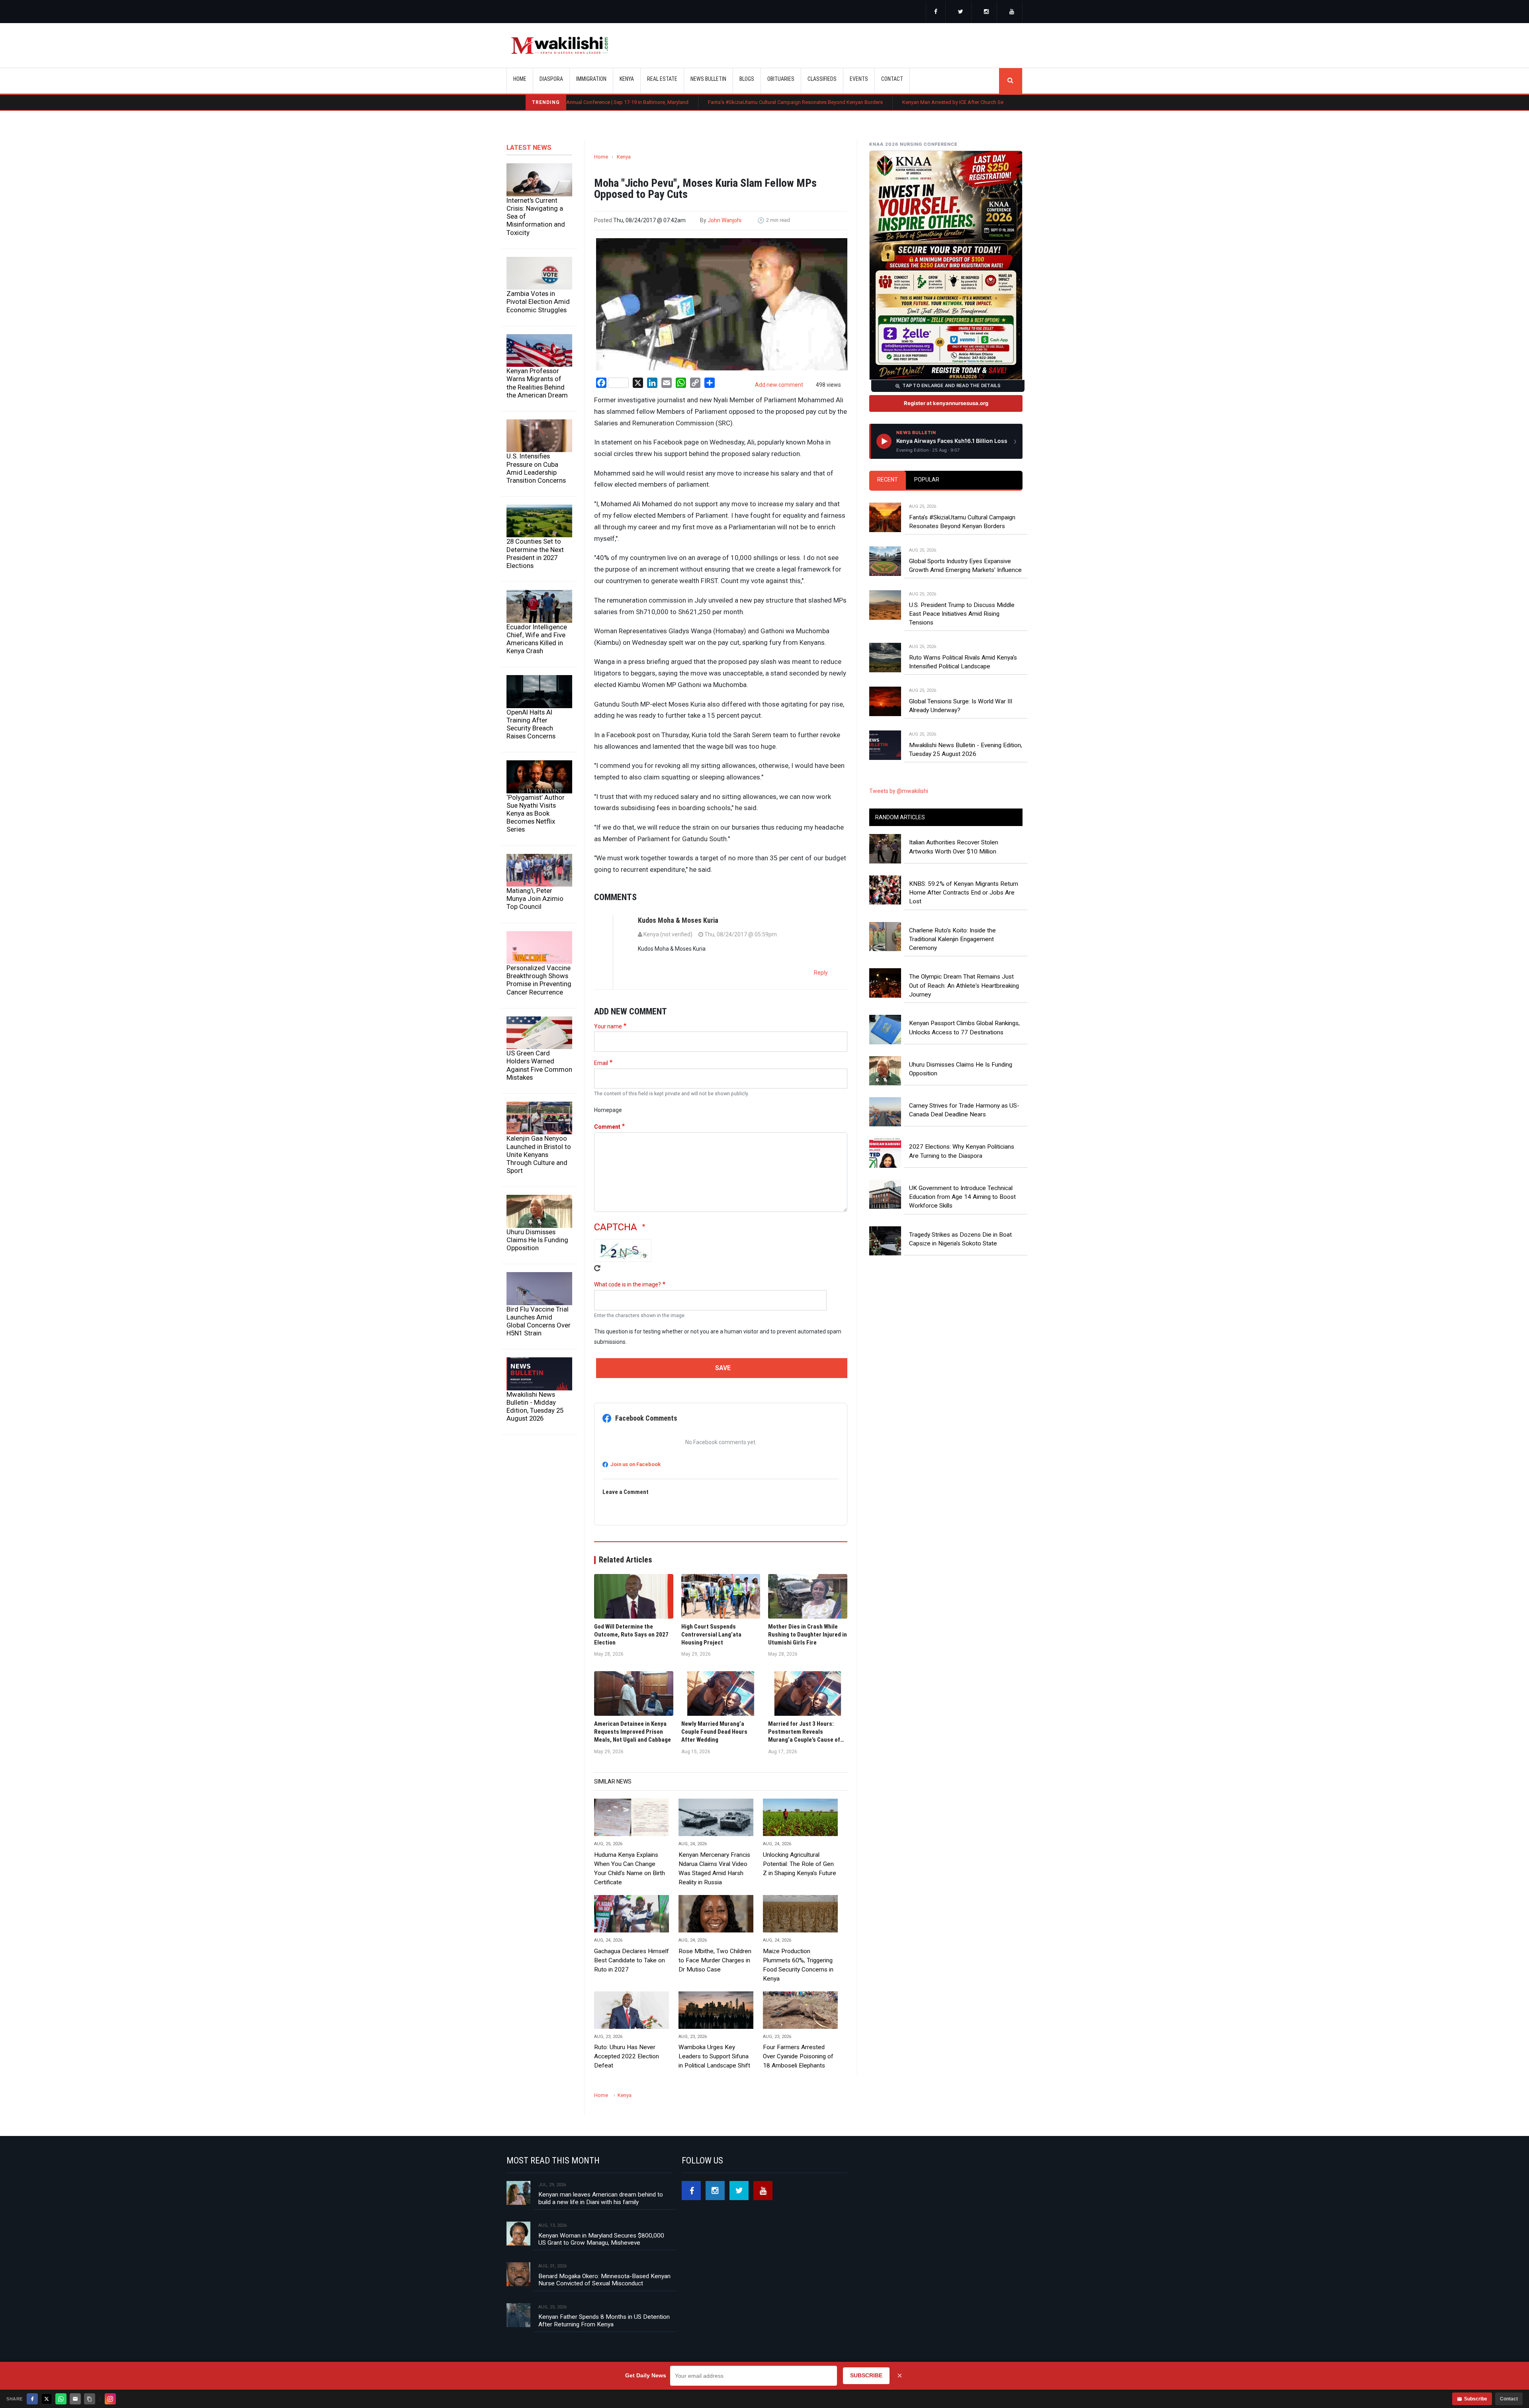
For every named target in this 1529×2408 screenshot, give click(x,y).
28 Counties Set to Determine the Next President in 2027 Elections (535, 553)
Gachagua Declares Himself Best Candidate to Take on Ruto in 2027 (632, 1960)
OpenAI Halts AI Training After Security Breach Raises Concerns (531, 724)
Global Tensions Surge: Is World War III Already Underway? (961, 706)
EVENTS (859, 79)
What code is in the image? (628, 1284)
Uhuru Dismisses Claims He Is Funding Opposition (537, 1240)
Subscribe (1476, 2399)
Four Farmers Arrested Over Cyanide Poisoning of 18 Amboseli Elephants (798, 2056)
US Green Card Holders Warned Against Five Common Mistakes (539, 1065)
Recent (888, 480)
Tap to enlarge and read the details (951, 386)
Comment (607, 1127)
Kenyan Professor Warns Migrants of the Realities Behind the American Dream (537, 383)
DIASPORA (551, 79)
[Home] (560, 45)
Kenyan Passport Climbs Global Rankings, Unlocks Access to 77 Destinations (964, 1028)
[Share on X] (47, 2399)
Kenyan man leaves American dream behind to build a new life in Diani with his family (601, 2198)
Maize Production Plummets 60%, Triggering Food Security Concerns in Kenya (798, 1965)
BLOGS (747, 79)
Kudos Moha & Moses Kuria (678, 920)
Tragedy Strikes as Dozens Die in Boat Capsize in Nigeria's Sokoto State (960, 1239)
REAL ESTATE (662, 79)
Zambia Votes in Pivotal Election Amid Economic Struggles (538, 301)
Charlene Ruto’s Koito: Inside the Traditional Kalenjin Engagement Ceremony (952, 939)
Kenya (624, 157)
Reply (821, 973)
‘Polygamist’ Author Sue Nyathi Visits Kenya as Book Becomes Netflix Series (536, 813)
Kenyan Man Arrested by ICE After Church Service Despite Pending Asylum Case (838, 102)
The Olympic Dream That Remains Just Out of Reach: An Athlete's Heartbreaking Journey (964, 986)
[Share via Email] (75, 2399)
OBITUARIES (781, 79)
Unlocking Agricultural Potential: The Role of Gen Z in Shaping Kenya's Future (800, 1864)
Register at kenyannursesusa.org (946, 403)
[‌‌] (936, 12)
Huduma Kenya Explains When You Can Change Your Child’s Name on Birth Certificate (630, 1869)
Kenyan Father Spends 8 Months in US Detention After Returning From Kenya (604, 2320)
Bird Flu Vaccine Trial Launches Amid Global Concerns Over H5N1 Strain (539, 1321)
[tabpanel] (946, 623)
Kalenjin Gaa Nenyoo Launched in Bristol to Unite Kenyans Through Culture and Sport (539, 1154)
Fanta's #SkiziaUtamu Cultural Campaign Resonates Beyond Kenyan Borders (640, 102)
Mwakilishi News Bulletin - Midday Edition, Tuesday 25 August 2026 (535, 1406)
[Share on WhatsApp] (61, 2399)
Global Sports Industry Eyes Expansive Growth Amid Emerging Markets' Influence (965, 566)
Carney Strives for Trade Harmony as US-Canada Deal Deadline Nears (964, 1110)
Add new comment (779, 385)
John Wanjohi (724, 220)
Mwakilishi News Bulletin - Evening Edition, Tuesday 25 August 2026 (966, 750)
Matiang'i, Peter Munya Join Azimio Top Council (535, 899)
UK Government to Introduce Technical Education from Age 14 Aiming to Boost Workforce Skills (962, 1197)
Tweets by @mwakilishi (899, 791)
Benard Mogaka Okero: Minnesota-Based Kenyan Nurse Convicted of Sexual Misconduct (604, 2280)
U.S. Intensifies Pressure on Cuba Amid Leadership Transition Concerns (536, 468)
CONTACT (892, 79)
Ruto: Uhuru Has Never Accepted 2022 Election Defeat (627, 2056)
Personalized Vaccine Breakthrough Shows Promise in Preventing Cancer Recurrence (539, 980)
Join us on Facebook (635, 1464)
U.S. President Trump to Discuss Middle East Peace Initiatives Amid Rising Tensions (962, 614)
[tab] (888, 480)
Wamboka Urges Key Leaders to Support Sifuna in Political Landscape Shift (714, 2056)
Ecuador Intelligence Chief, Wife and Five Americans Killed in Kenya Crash (537, 639)
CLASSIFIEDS (822, 79)
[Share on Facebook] (32, 2399)
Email (601, 1063)
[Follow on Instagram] (110, 2399)
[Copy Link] (90, 2399)
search (1011, 81)
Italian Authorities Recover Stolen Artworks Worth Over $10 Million (954, 847)
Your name (608, 1026)
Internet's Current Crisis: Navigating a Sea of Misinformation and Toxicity (536, 216)
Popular (927, 480)
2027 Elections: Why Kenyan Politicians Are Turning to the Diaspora (962, 1151)
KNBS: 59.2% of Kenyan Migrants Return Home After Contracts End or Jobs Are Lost (964, 893)
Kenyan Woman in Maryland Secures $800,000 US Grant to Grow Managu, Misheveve (601, 2239)
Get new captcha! (597, 1268)
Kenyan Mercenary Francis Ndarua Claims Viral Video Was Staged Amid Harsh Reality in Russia (714, 1869)
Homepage (608, 1110)
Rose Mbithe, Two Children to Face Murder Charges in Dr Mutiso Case (715, 1960)
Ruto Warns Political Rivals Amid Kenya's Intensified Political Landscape (963, 662)
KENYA (627, 79)
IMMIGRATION (591, 79)
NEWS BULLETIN (708, 79)
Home (520, 79)
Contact (1509, 2399)
